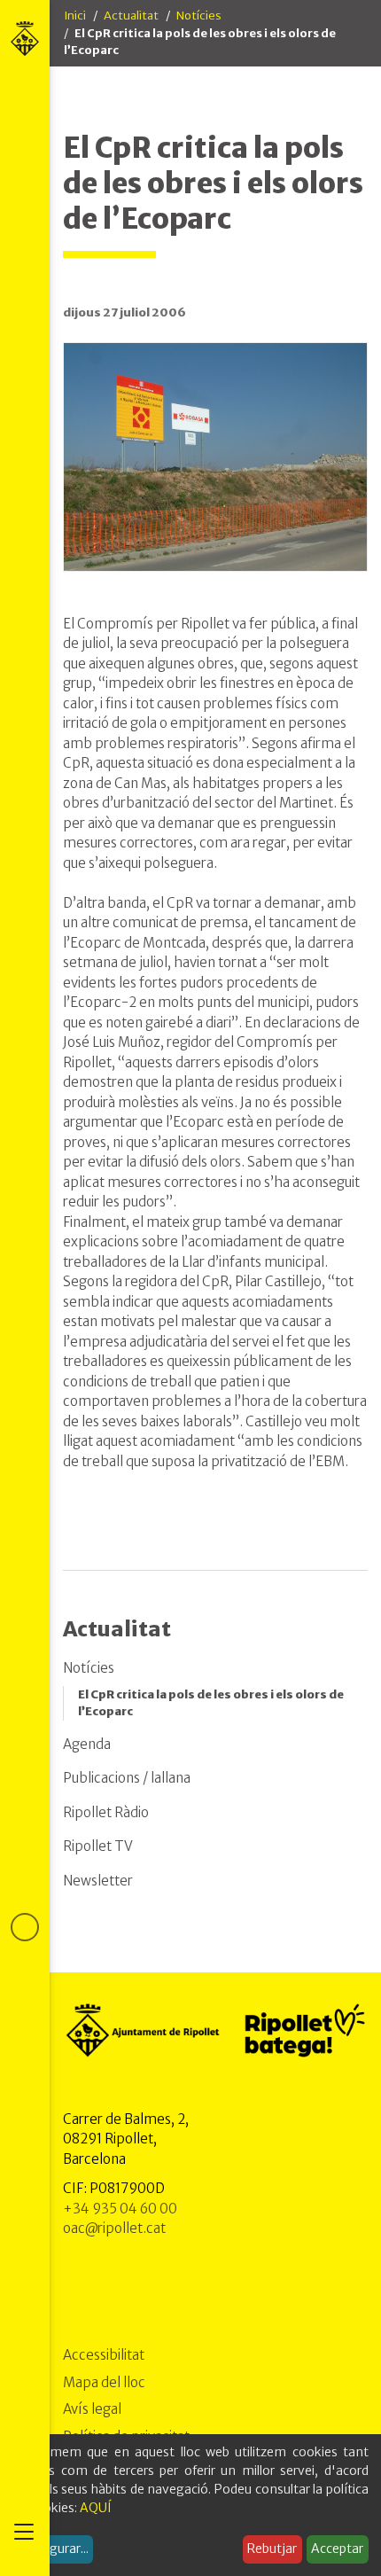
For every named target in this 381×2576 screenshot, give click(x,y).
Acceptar (337, 2549)
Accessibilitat (104, 2355)
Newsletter (98, 1881)
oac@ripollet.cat (114, 2228)
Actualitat (131, 16)
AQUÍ (96, 2508)
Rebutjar (272, 2549)
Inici (75, 16)
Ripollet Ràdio (106, 1812)
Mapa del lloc (104, 2382)
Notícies (199, 16)
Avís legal (92, 2409)
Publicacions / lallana (127, 1778)
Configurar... (53, 2549)
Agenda (87, 1744)
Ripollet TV (98, 1846)
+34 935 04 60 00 (120, 2209)
